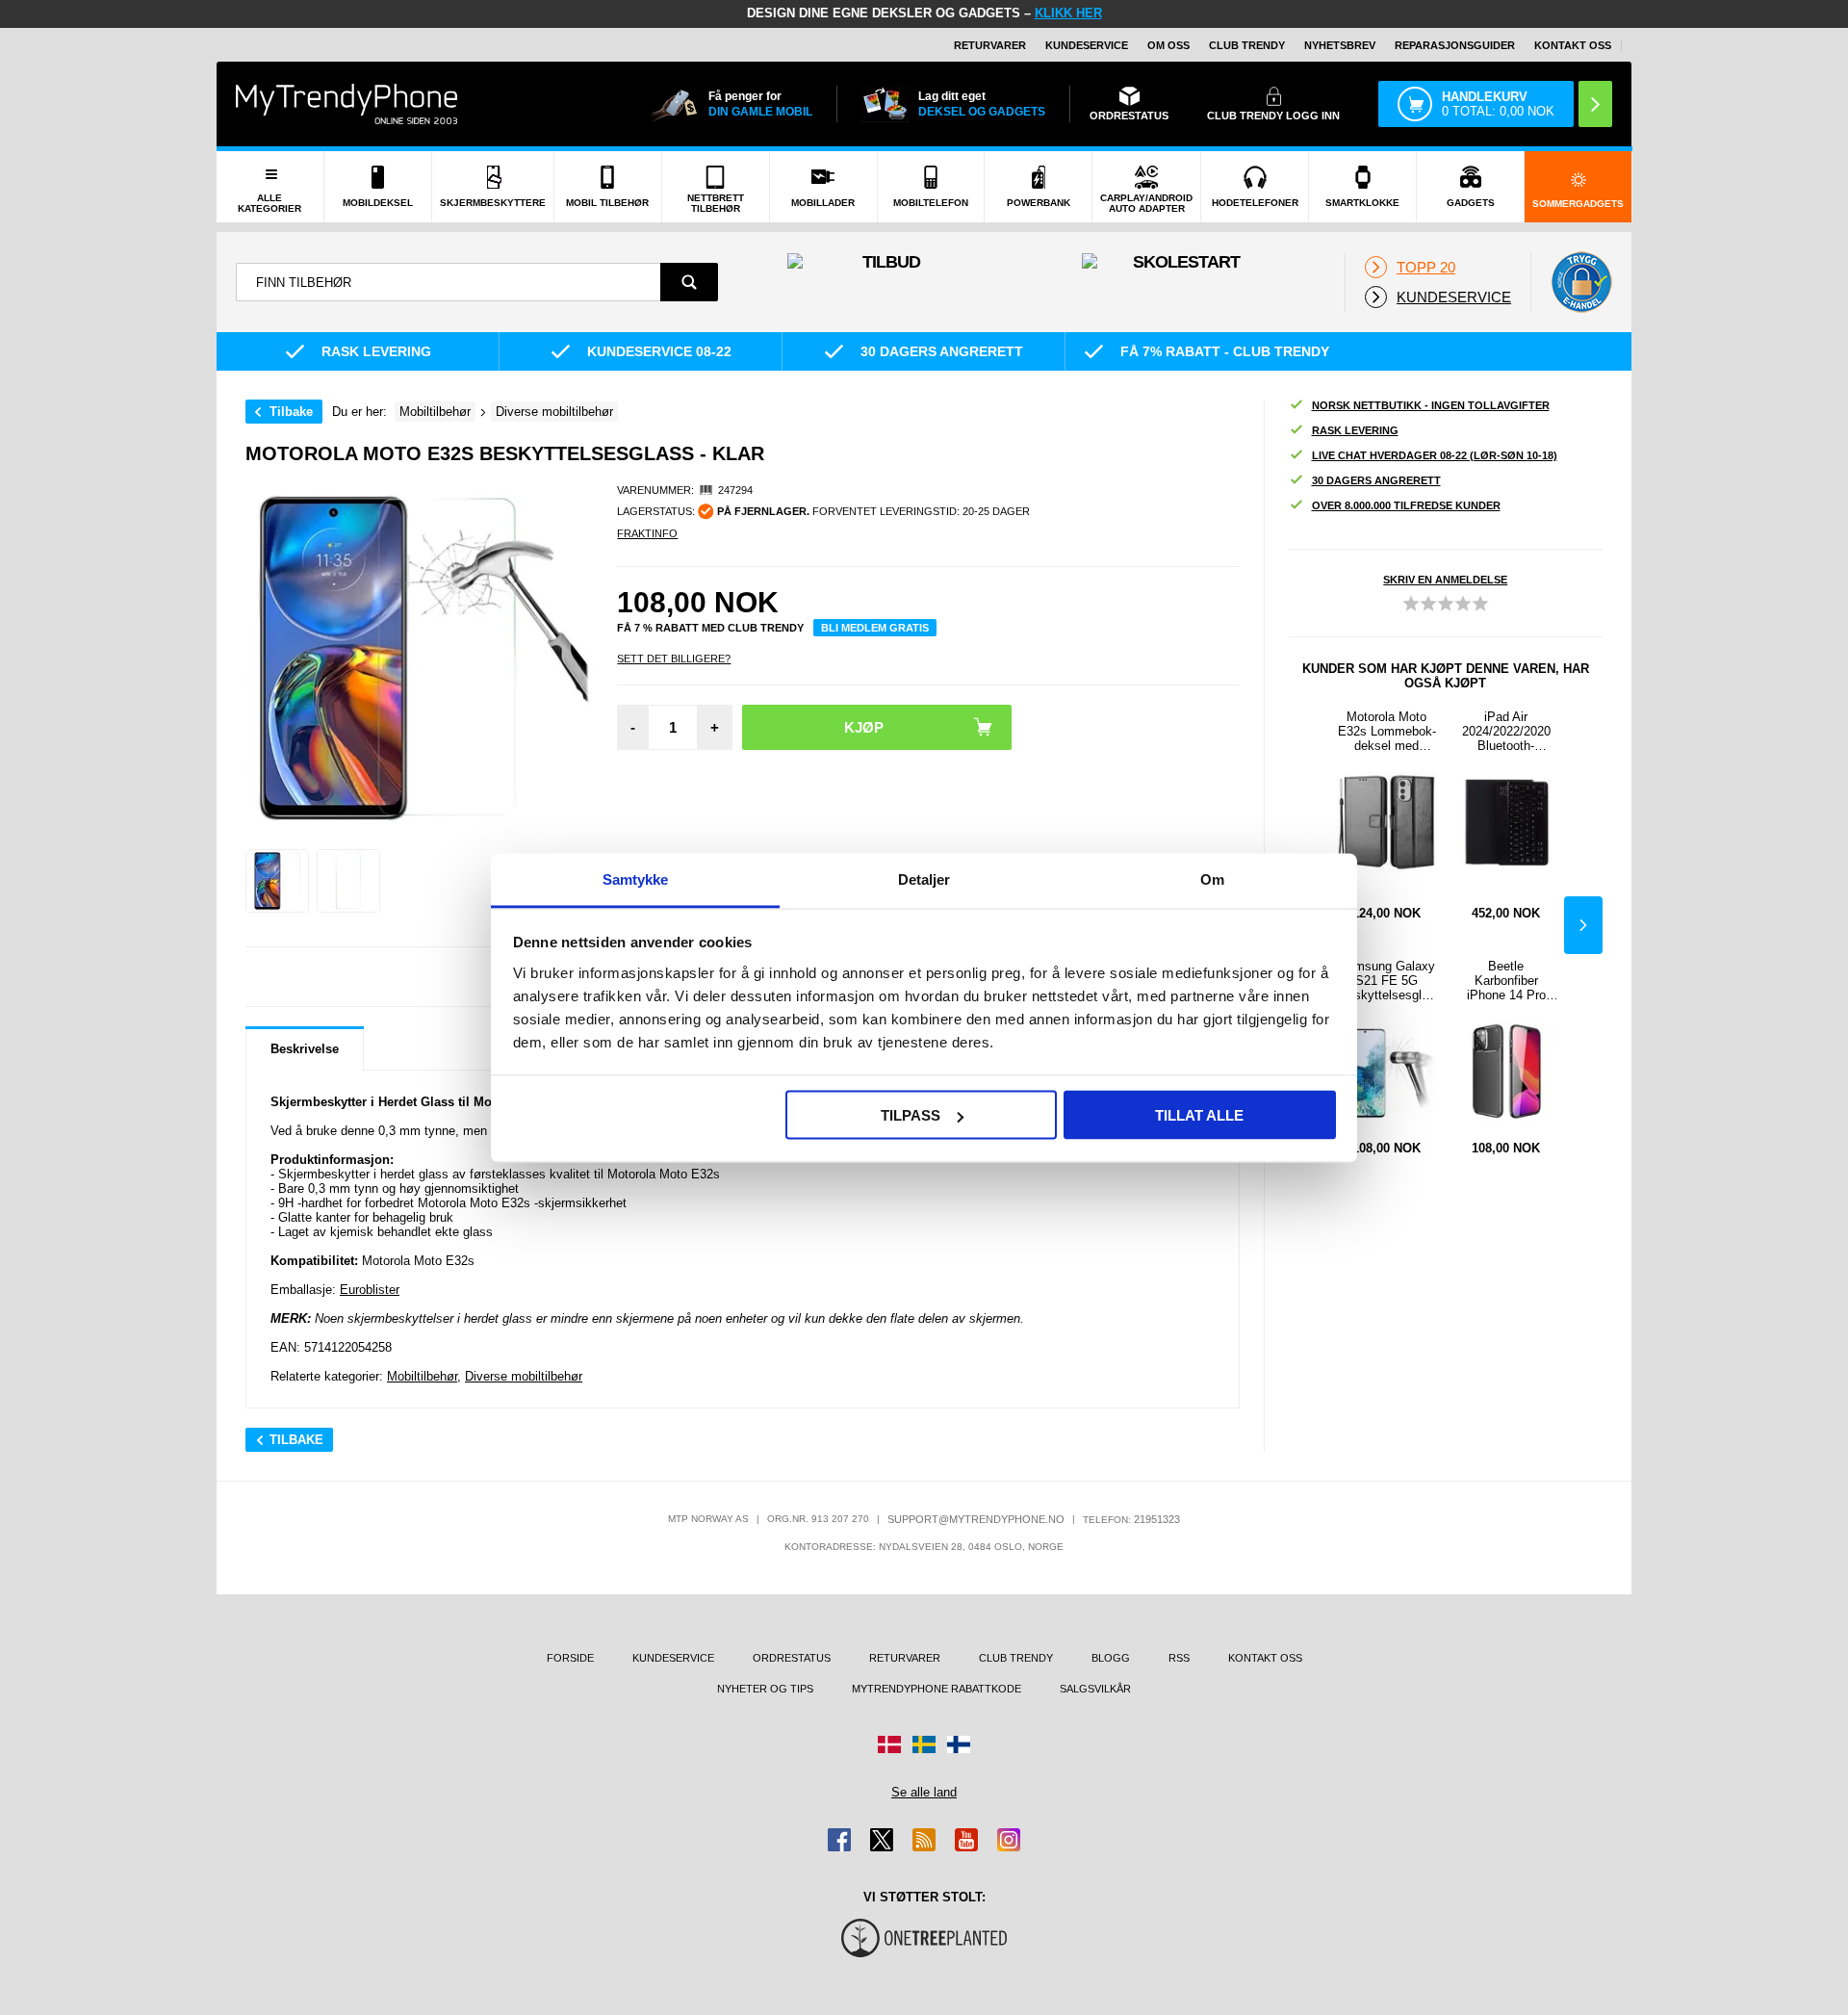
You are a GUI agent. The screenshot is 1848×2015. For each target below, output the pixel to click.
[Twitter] (882, 1840)
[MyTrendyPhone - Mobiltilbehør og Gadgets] (346, 103)
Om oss (1168, 45)
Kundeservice (1087, 45)
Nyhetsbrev (1340, 45)
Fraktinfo (647, 533)
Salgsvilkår (1095, 1689)
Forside (570, 1658)
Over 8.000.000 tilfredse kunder (1406, 505)
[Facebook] (839, 1840)
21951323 (1157, 1519)
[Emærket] (1581, 282)
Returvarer (990, 45)
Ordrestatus (792, 1658)
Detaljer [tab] (924, 878)
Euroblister (370, 1290)
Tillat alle (1199, 1115)
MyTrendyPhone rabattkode (937, 1689)
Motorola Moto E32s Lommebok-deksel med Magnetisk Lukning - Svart (1387, 731)
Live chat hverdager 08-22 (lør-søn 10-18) (1435, 455)
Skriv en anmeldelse (1445, 580)
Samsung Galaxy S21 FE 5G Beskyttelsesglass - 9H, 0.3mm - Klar (1387, 981)
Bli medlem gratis (875, 628)
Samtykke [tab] (636, 878)
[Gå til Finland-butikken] (959, 1744)
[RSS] (924, 1840)
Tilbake (291, 412)
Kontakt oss (1573, 45)
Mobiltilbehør (422, 1376)
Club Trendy (1247, 45)
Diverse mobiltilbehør (524, 1376)
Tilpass (911, 1115)
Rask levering (1355, 430)
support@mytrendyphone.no (976, 1519)
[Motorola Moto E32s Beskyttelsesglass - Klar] (277, 881)
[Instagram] (1009, 1840)
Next (1583, 925)
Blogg (1111, 1658)
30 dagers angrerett (1376, 480)
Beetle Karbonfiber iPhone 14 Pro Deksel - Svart (1506, 981)
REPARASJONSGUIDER (1455, 45)
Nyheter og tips (765, 1689)
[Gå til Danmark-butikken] (889, 1744)
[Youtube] (966, 1840)
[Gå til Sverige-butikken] (924, 1744)
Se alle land (924, 1792)
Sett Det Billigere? (674, 659)
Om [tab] (1212, 878)
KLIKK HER (1068, 13)
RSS (1179, 1658)
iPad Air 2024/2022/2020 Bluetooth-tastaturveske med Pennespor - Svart (1506, 731)
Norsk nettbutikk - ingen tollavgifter (1431, 405)
